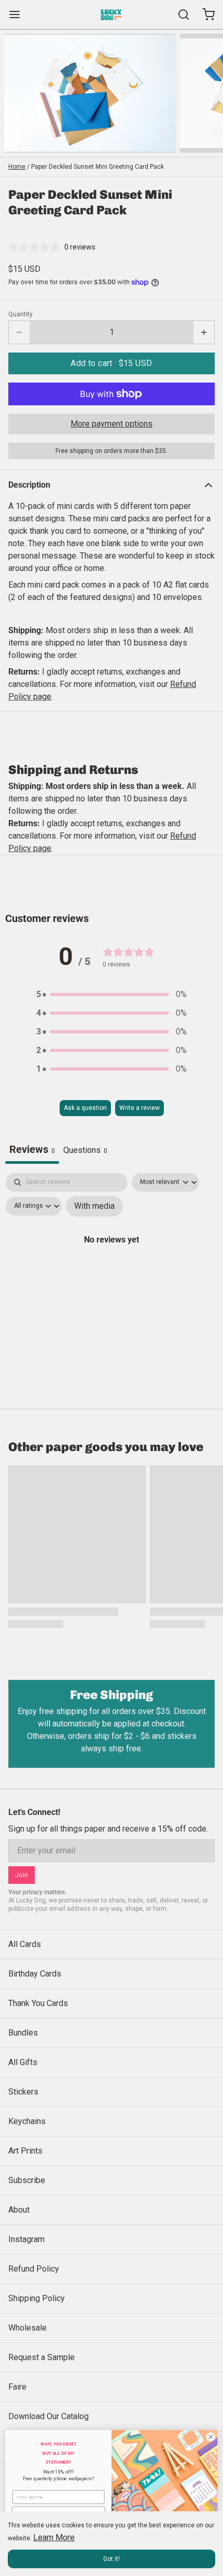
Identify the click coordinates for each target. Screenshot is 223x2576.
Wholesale (27, 2328)
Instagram (26, 2239)
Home (17, 167)
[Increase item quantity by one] (204, 332)
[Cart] (204, 14)
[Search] (179, 14)
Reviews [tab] (32, 1149)
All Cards (25, 1944)
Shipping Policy (37, 2298)
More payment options (112, 424)
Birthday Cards (35, 1974)
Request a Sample (41, 2357)
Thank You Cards (38, 2003)
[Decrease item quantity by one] (19, 332)
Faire (17, 2387)
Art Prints (25, 2151)
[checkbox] (94, 1206)
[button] (112, 363)
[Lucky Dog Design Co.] (111, 14)
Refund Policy (34, 2269)
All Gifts (23, 2062)
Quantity (20, 314)
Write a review (140, 1108)
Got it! (112, 2559)
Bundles (23, 2033)
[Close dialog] (211, 2437)
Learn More (54, 2537)
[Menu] (19, 14)
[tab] (85, 1151)
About (19, 2210)
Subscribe (27, 2180)
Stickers (23, 2092)
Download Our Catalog (48, 2416)
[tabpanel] (112, 1262)
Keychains (27, 2121)
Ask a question (85, 1108)
